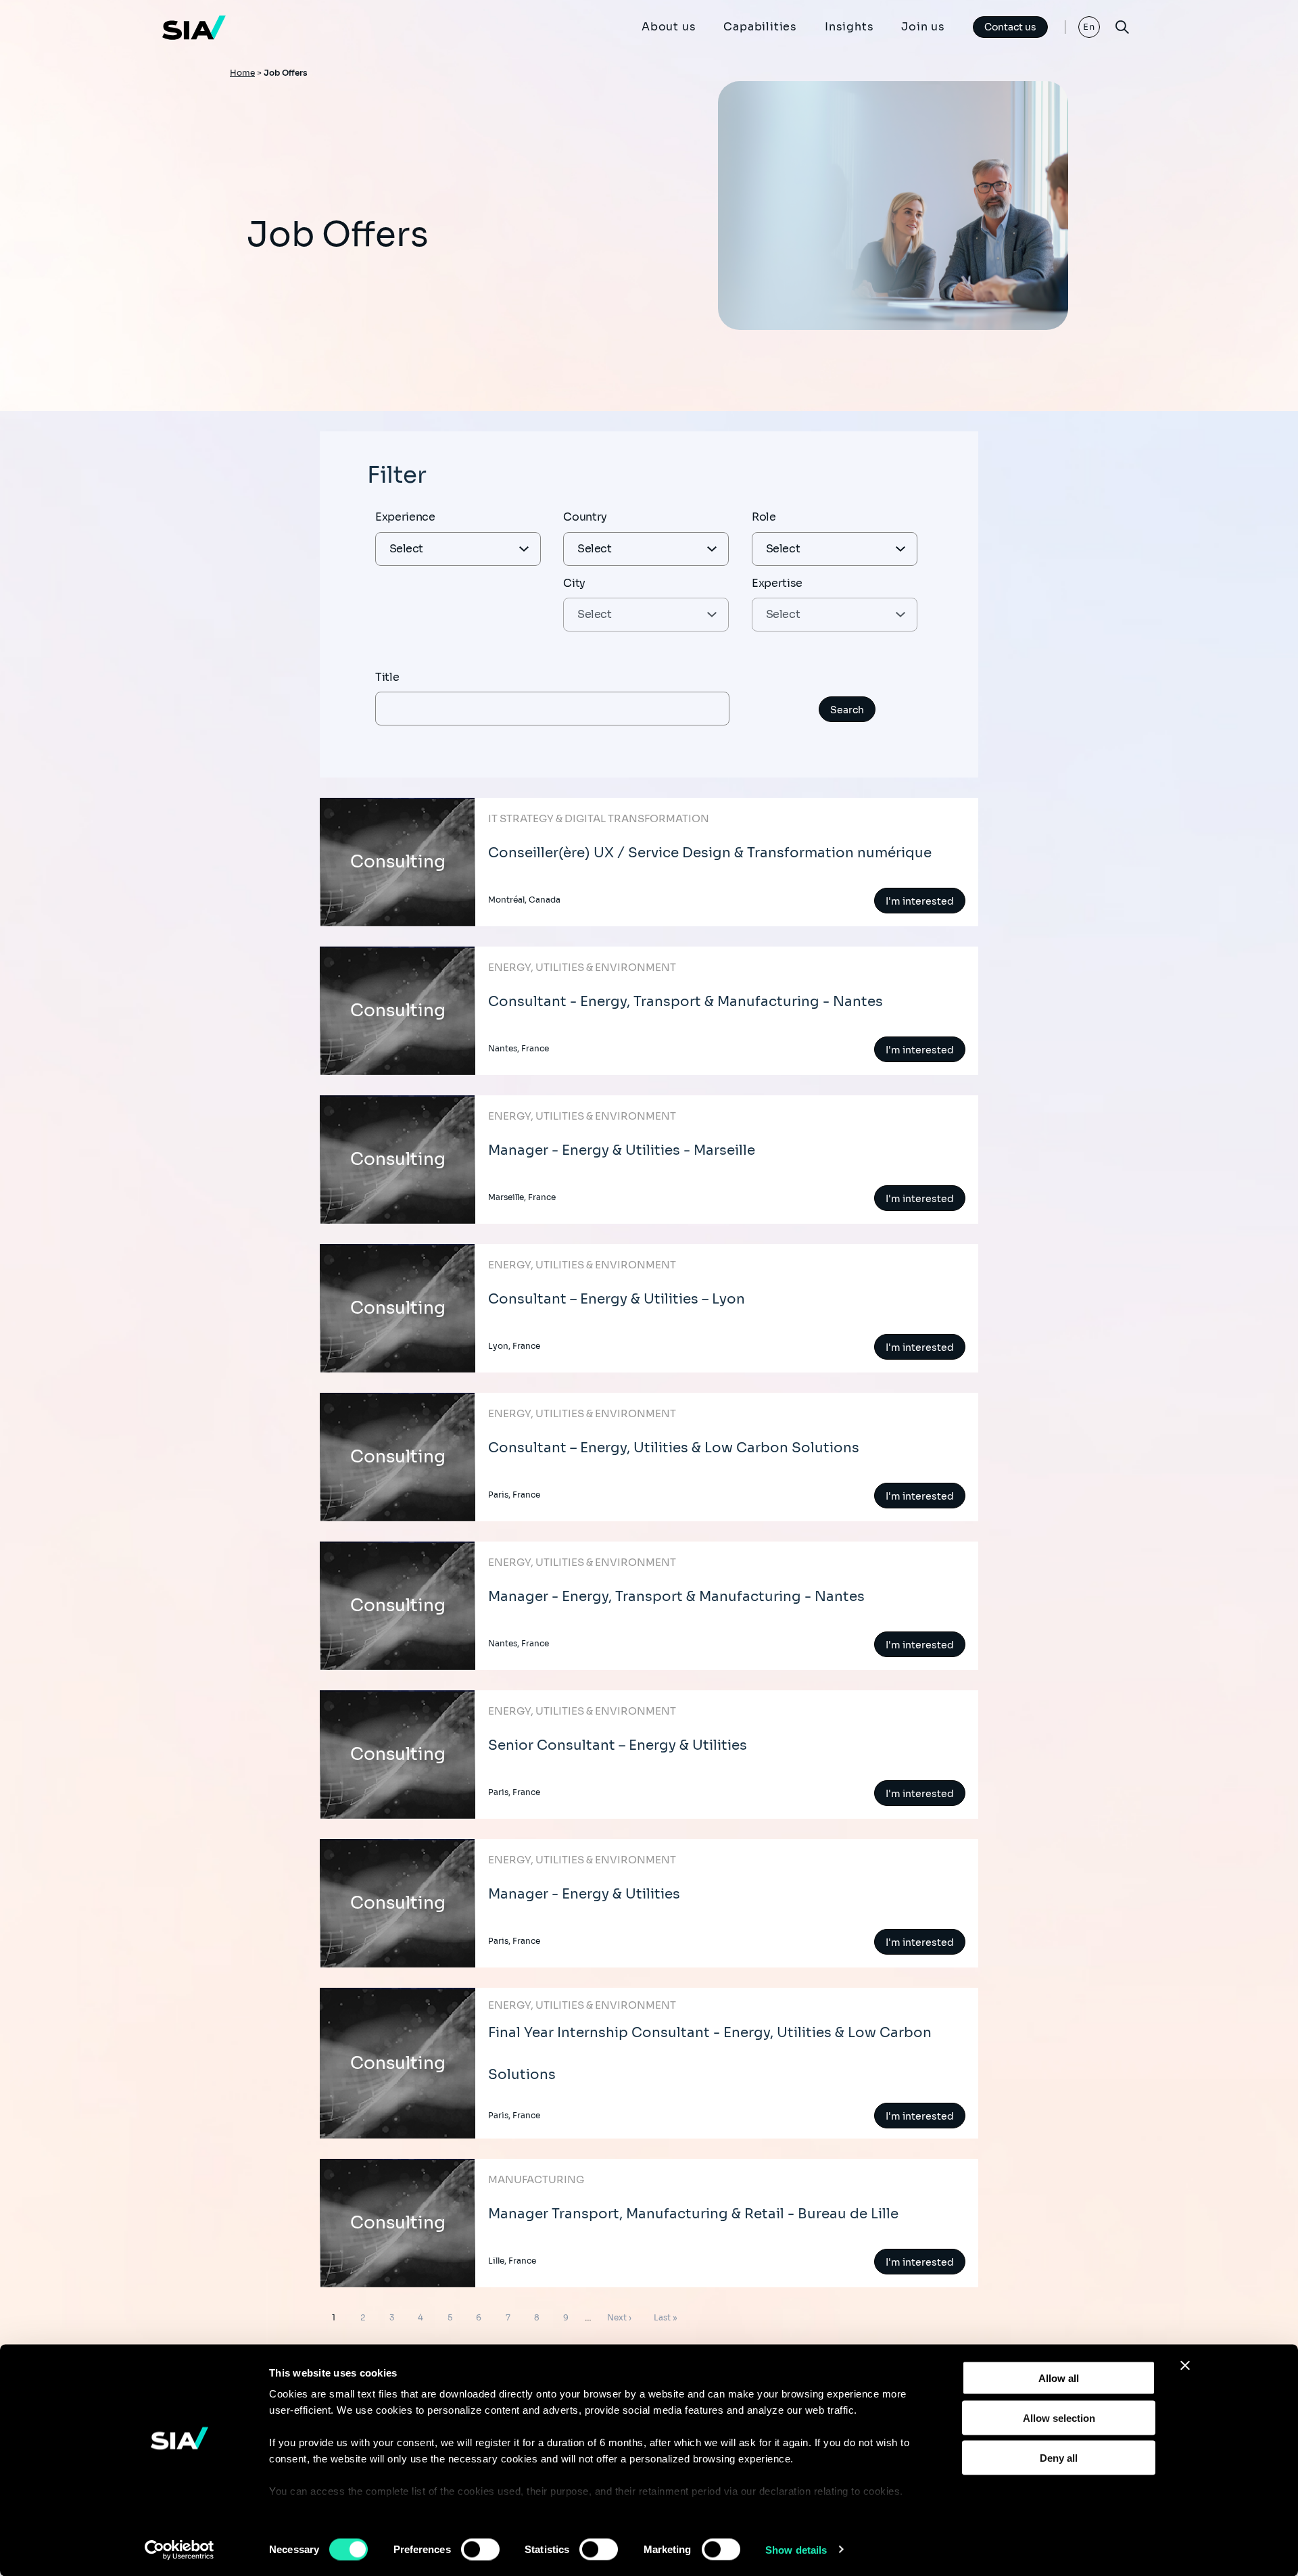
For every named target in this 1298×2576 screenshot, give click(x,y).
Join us (923, 27)
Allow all (1059, 2378)
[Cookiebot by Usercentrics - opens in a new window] (179, 2550)
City (574, 583)
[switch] (480, 2549)
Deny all (1059, 2457)
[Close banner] (1185, 2366)
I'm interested (920, 901)
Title (387, 677)
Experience (405, 517)
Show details (796, 2549)
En (1089, 27)
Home (242, 73)
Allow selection (1059, 2417)
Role (764, 517)
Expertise (777, 583)
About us (669, 27)
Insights (849, 27)
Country (585, 517)
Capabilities (760, 27)
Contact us (1010, 27)
